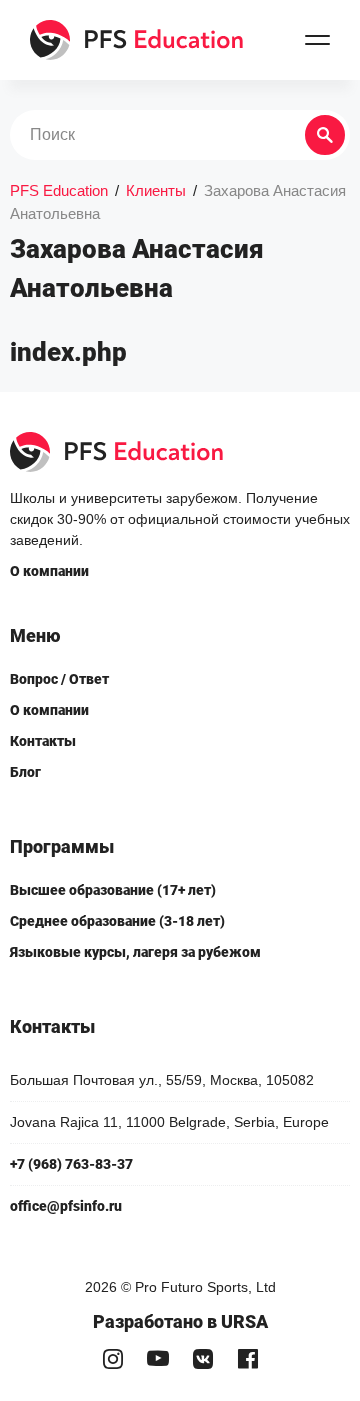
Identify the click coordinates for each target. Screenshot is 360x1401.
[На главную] (137, 40)
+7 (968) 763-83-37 (71, 1164)
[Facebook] (247, 1358)
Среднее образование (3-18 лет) (117, 921)
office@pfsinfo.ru (66, 1206)
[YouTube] (157, 1358)
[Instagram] (112, 1358)
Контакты (43, 741)
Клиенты (156, 190)
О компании (49, 571)
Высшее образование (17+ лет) (113, 890)
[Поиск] (325, 135)
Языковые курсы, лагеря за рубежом (135, 952)
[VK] (202, 1358)
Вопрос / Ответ (59, 679)
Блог (25, 772)
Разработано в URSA (180, 1321)
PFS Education (59, 190)
